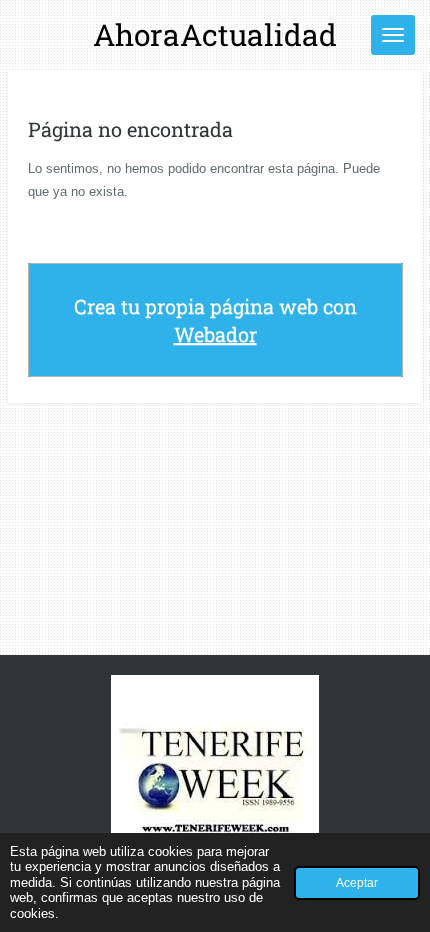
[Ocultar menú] (393, 35)
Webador (215, 334)
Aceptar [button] (357, 882)
